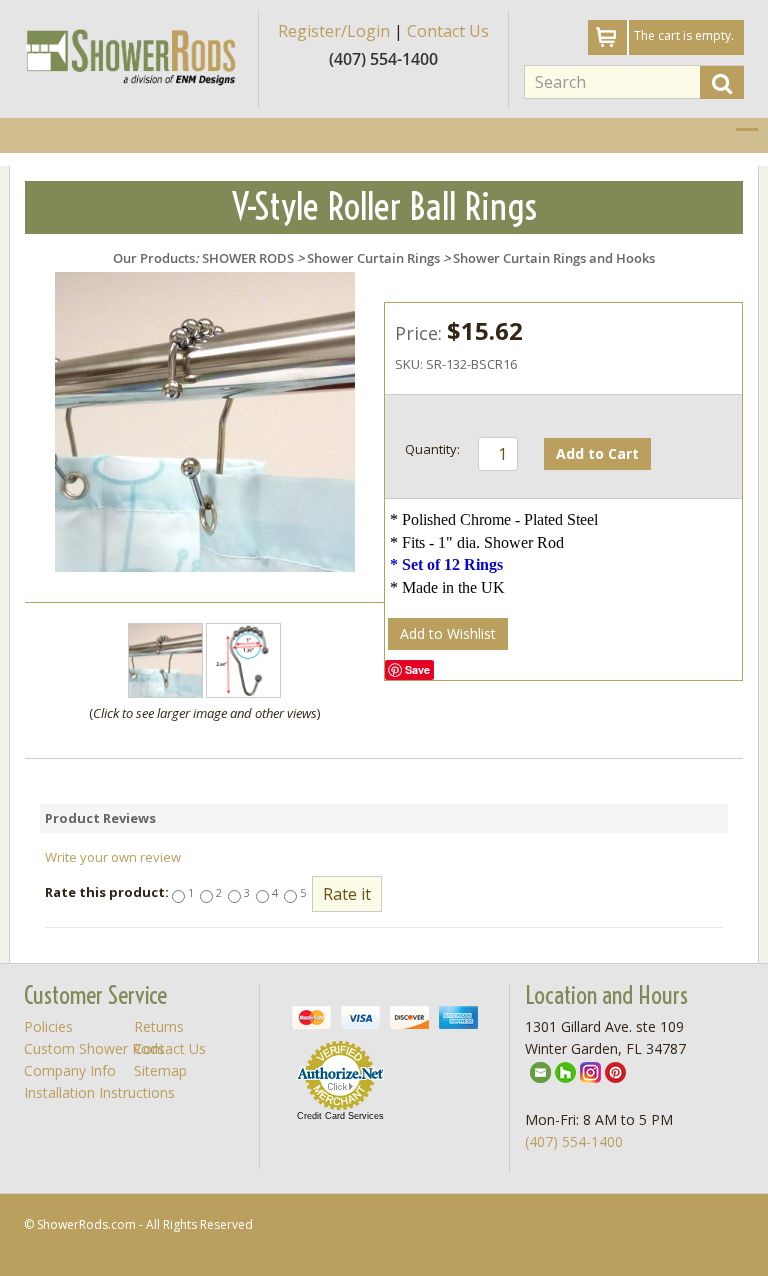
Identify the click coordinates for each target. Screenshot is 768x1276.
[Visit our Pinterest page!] (615, 1070)
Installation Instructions (99, 1092)
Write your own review (113, 857)
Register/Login (334, 31)
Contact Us (448, 31)
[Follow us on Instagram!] (590, 1070)
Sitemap (160, 1070)
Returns (159, 1026)
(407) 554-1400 (574, 1141)
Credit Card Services (340, 1116)
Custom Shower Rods (94, 1048)
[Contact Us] (540, 1070)
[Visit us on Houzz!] (565, 1070)
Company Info (70, 1070)
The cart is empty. (684, 35)
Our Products (154, 258)
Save (417, 669)
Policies (48, 1026)
